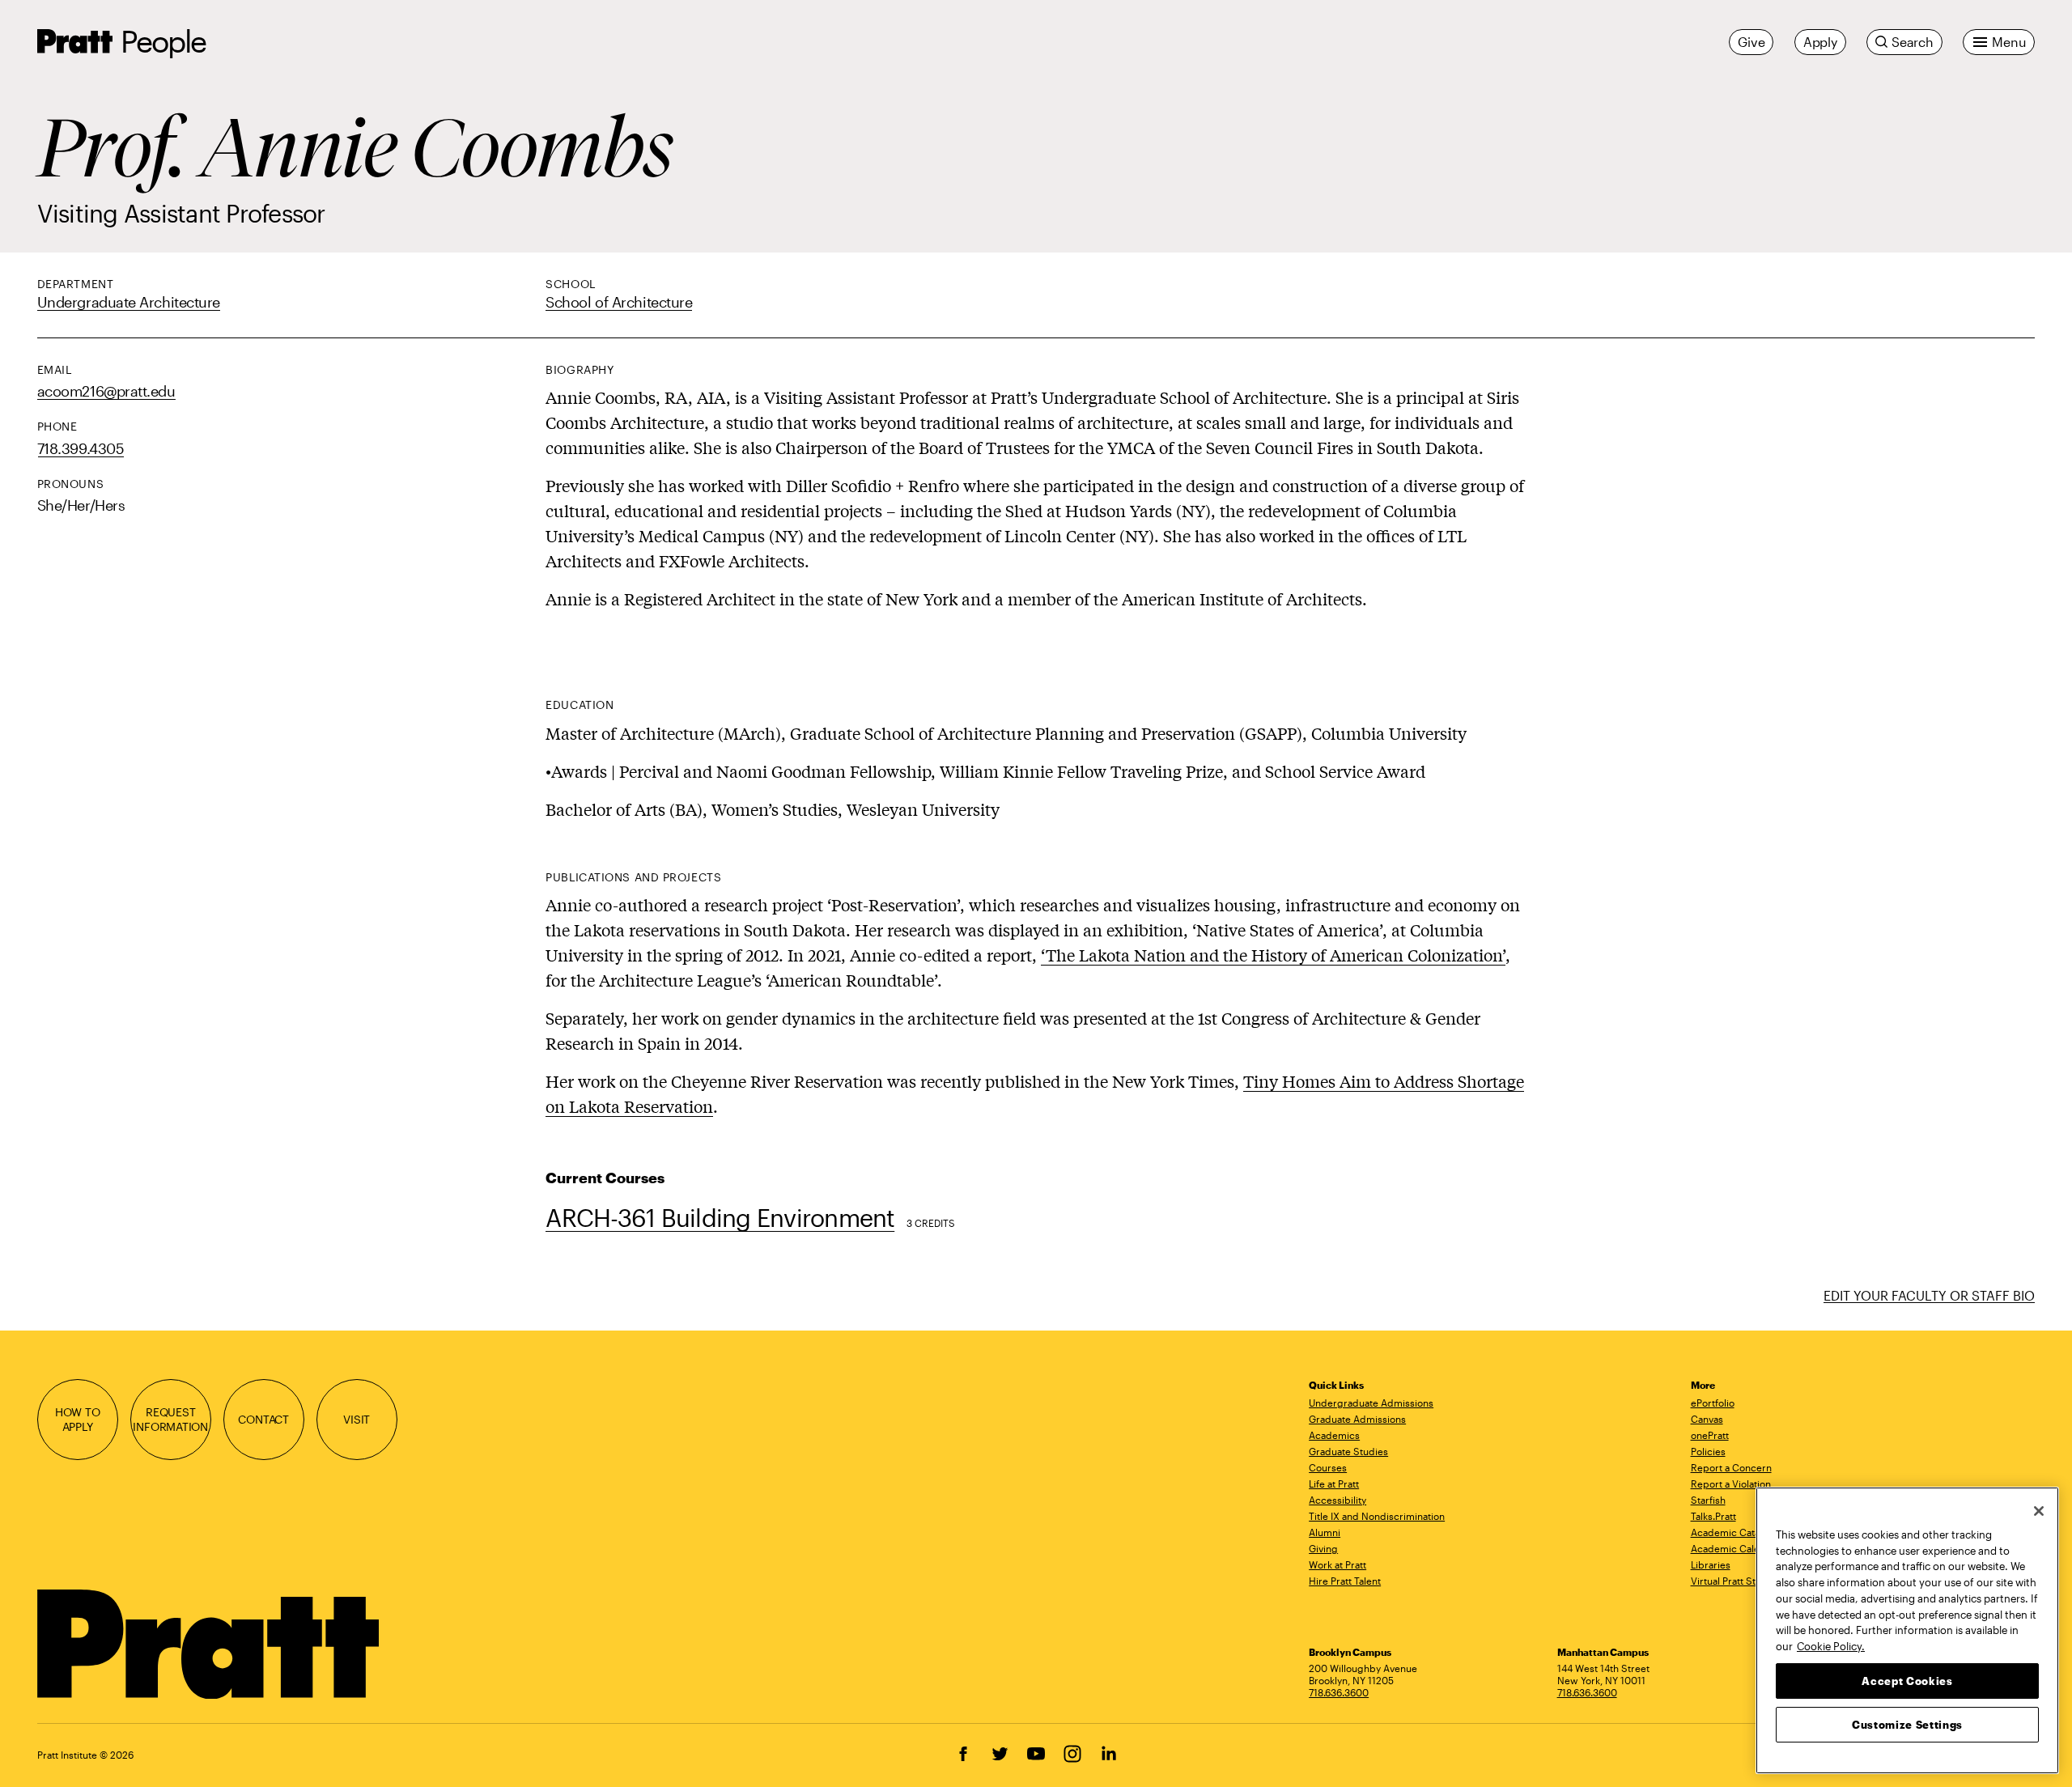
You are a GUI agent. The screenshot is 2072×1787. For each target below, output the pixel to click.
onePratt (1710, 1435)
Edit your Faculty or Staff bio (1929, 1295)
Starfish (1708, 1500)
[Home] (210, 1645)
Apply (1820, 42)
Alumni (1325, 1532)
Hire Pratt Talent (1345, 1581)
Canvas (1707, 1419)
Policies (1708, 1451)
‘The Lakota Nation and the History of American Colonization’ (1273, 955)
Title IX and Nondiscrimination (1377, 1516)
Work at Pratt (1337, 1564)
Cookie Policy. (1831, 1645)
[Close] (2039, 1511)
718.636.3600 (1339, 1692)
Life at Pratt (1334, 1484)
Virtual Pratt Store (1731, 1581)
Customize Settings (1907, 1724)
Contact (263, 1419)
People (163, 41)
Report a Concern (1731, 1467)
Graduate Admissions (1357, 1419)
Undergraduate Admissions (1371, 1403)
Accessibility (1337, 1500)
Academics (1334, 1435)
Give (1751, 42)
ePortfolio (1713, 1403)
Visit (357, 1419)
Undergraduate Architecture (129, 302)
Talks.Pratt (1713, 1516)
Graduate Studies (1348, 1451)
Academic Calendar (1736, 1548)
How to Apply (78, 1419)
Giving (1323, 1548)
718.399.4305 (81, 448)
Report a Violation (1731, 1484)
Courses (1328, 1467)
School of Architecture (619, 302)
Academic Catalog (1732, 1532)
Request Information (170, 1419)
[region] (1907, 1630)
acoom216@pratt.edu (106, 391)
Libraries (1711, 1564)
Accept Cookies (1907, 1680)
